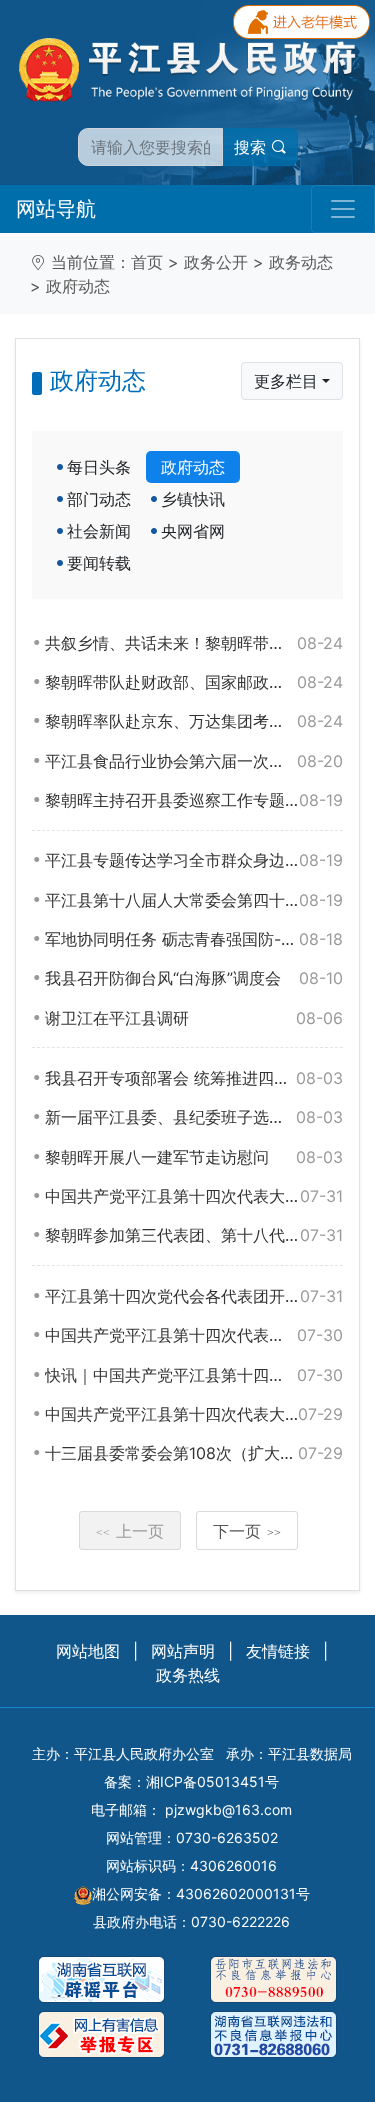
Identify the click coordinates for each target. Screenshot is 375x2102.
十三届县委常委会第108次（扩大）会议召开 (194, 1453)
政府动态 (78, 286)
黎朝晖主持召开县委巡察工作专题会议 (194, 800)
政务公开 (216, 262)
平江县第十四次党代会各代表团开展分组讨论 (194, 1296)
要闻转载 (99, 563)
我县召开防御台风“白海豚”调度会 (194, 978)
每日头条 (99, 467)
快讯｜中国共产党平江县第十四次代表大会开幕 (194, 1375)
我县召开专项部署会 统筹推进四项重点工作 (194, 1078)
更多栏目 (286, 381)
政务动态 (301, 262)
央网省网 (193, 531)
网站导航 (56, 209)
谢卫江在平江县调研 (194, 1018)
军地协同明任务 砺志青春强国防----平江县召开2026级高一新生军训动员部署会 (194, 939)
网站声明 (183, 1651)
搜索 (252, 147)
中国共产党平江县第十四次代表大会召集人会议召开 (194, 1414)
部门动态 (99, 499)
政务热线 (188, 1675)
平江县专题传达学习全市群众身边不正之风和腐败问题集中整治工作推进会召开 (194, 860)
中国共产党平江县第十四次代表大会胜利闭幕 (194, 1196)
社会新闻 (99, 531)
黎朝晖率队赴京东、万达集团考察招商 (194, 721)
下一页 (247, 1531)
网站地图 (88, 1651)
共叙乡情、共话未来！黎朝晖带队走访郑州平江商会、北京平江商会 (194, 643)
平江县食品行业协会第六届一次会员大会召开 (194, 761)
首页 (147, 262)
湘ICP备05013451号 (212, 1781)
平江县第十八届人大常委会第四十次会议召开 (194, 900)
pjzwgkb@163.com (228, 1809)
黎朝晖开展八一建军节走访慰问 (194, 1157)
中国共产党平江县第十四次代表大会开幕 (194, 1335)
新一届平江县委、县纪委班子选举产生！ (194, 1117)
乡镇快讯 (193, 499)
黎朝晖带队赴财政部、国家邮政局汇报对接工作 (194, 682)
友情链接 (278, 1651)
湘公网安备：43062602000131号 (201, 1893)
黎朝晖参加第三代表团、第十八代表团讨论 (194, 1235)
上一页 (130, 1531)
